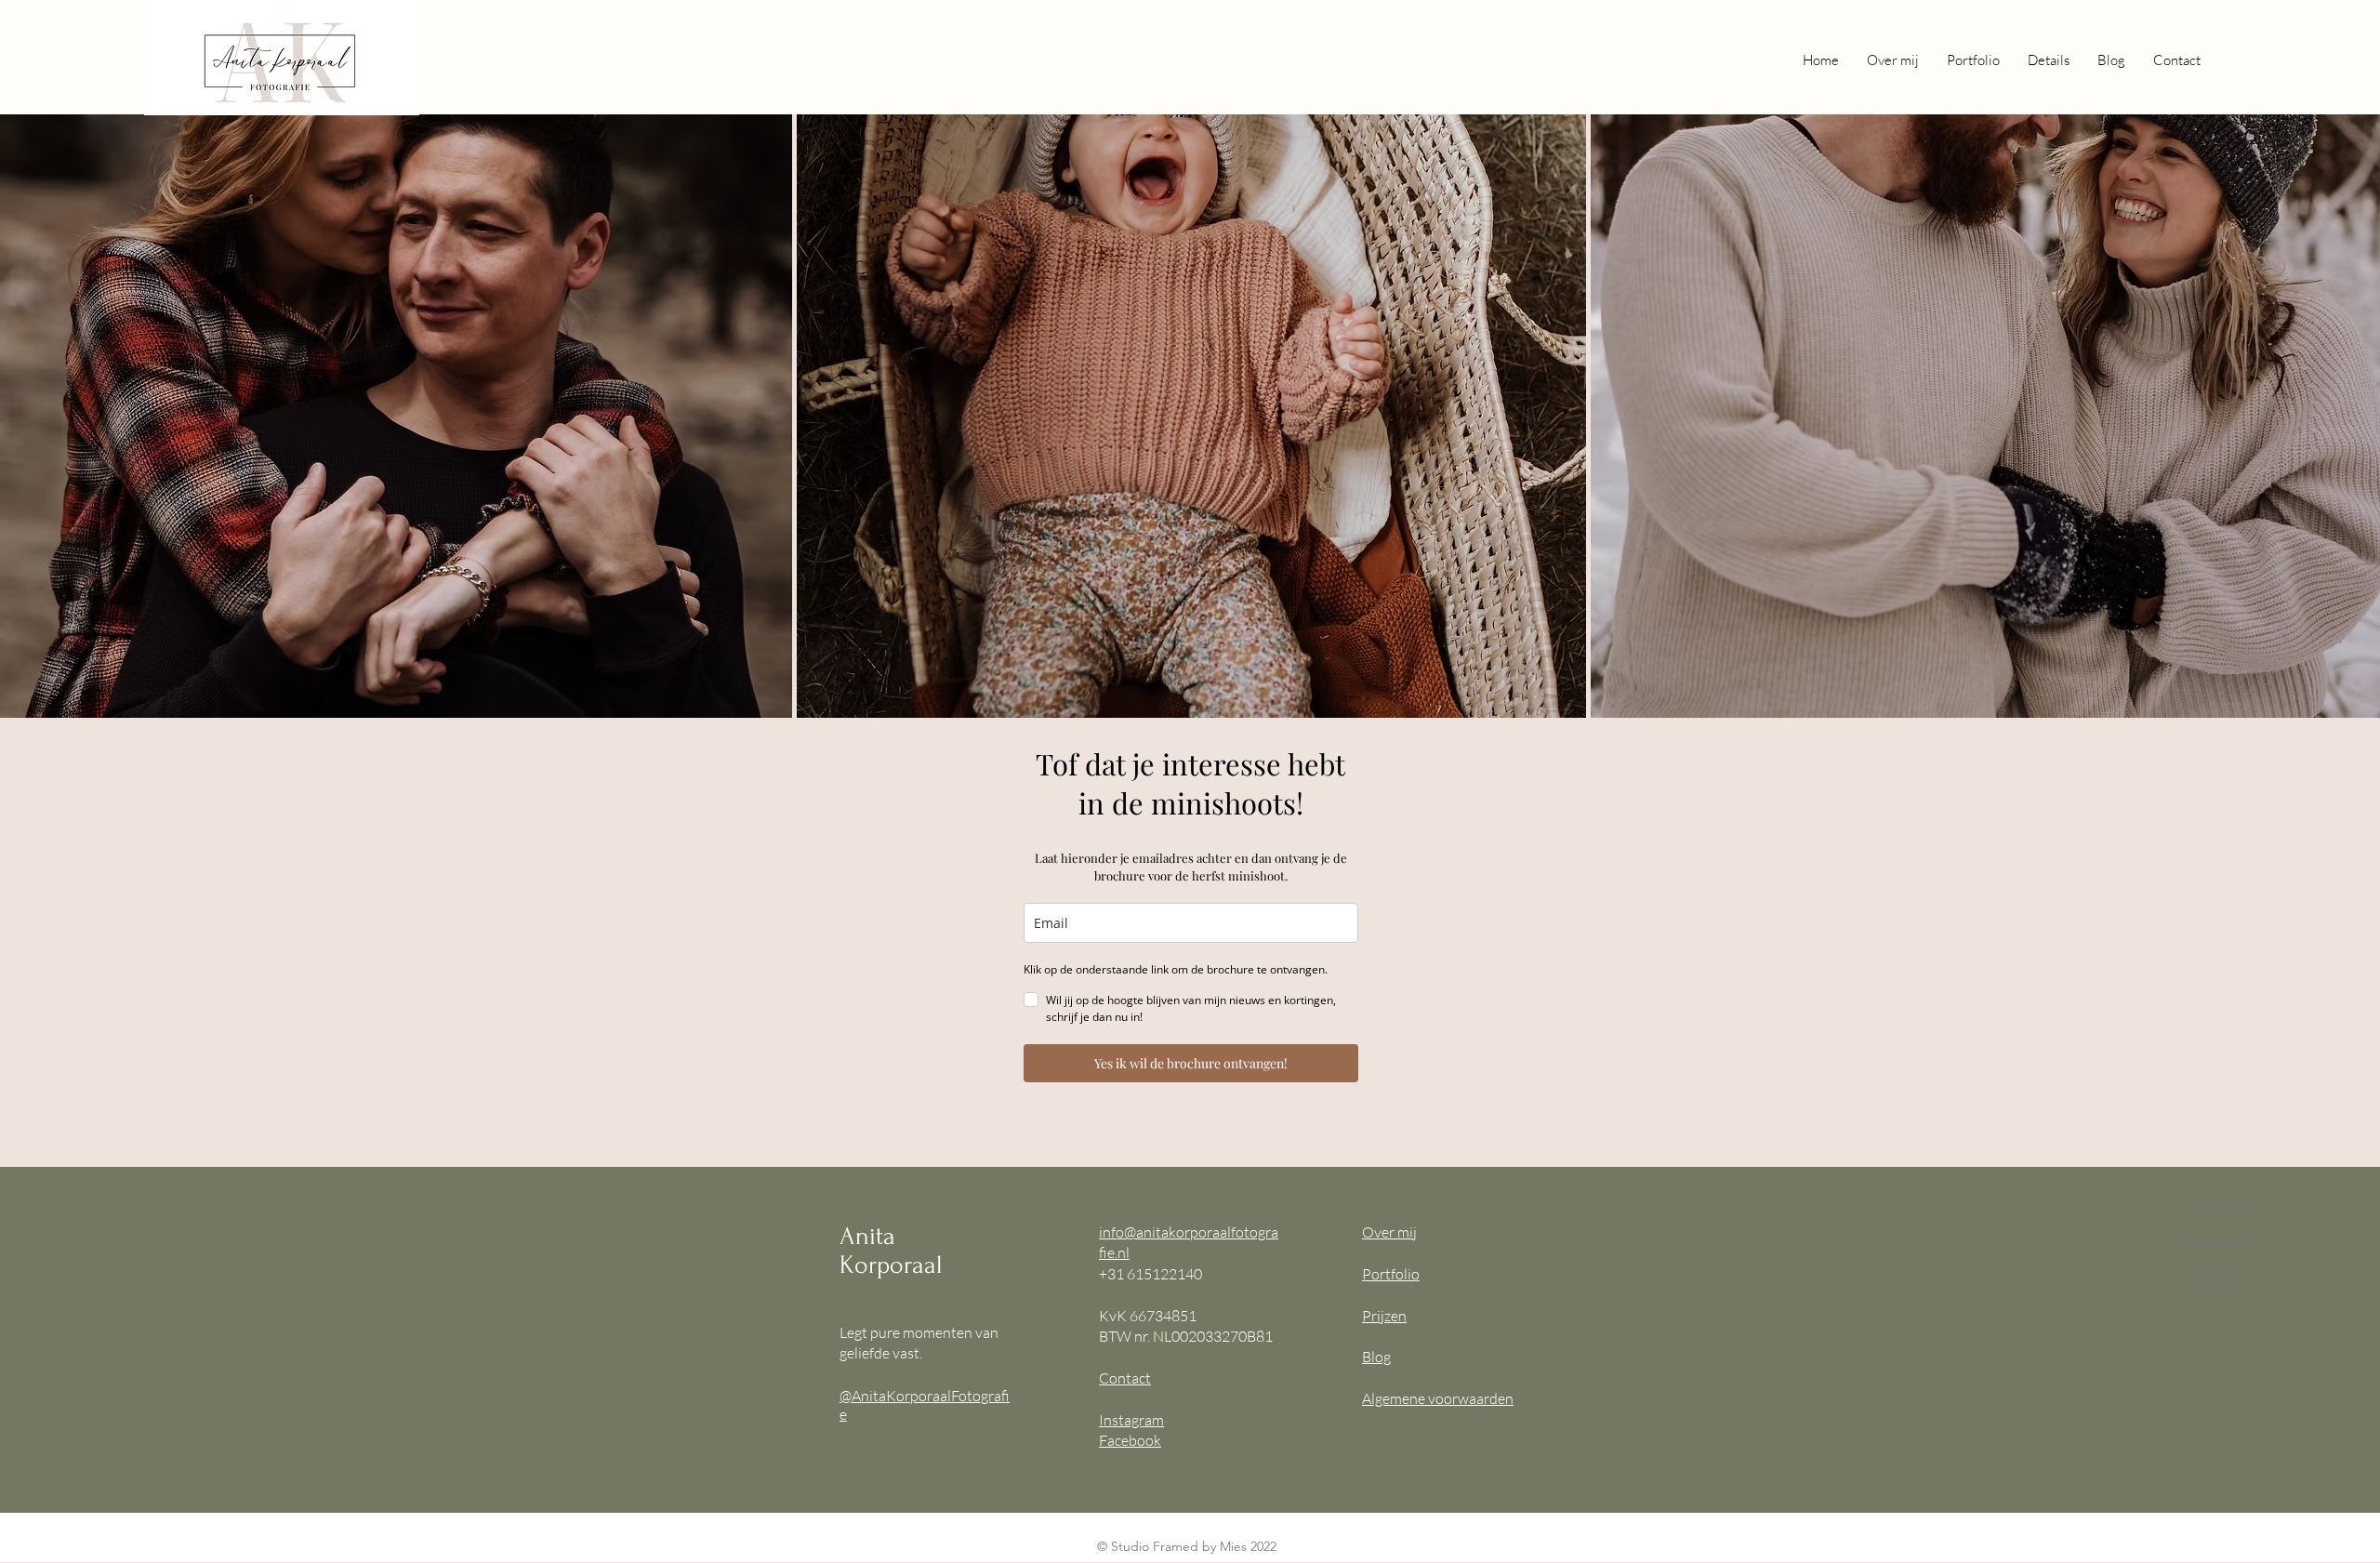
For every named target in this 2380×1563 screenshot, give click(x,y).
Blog (1376, 1357)
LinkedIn (2214, 1277)
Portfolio (1391, 1274)
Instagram (1131, 1420)
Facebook (1130, 1440)
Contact (1125, 1378)
